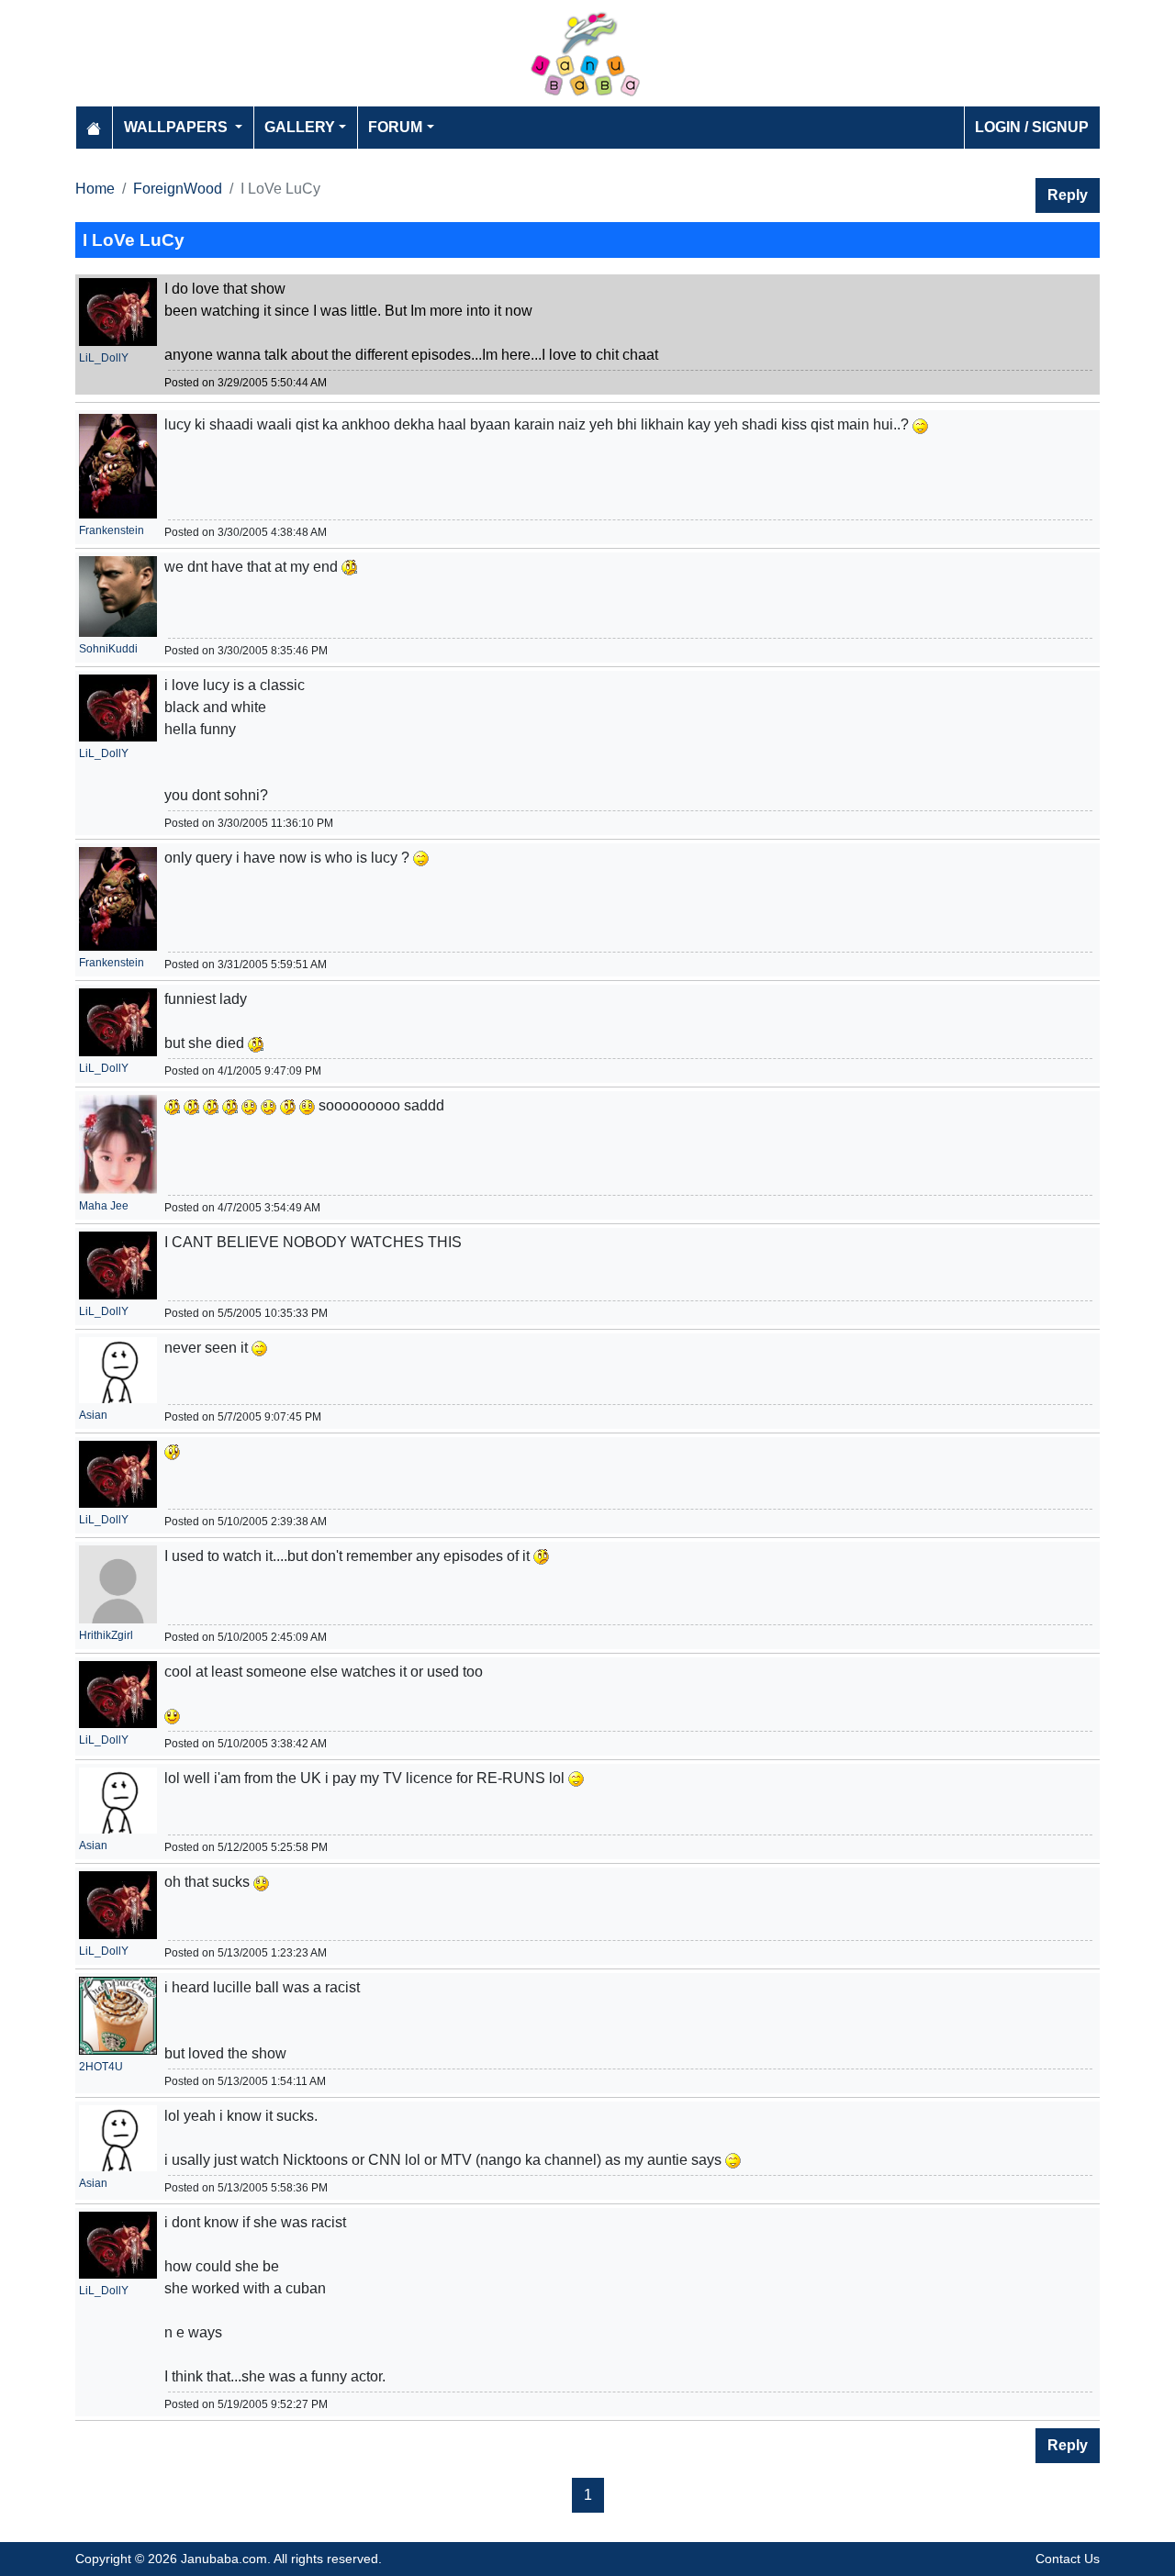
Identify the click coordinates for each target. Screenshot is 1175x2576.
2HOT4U (101, 2067)
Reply (1068, 195)
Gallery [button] (300, 127)
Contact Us (1068, 2559)
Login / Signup (1032, 127)
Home (95, 189)
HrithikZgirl (106, 1635)
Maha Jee (104, 1206)
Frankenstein (112, 530)
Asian (93, 1415)
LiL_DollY (104, 358)
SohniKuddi (108, 649)
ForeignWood (178, 189)
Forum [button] (395, 127)
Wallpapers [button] (178, 127)
